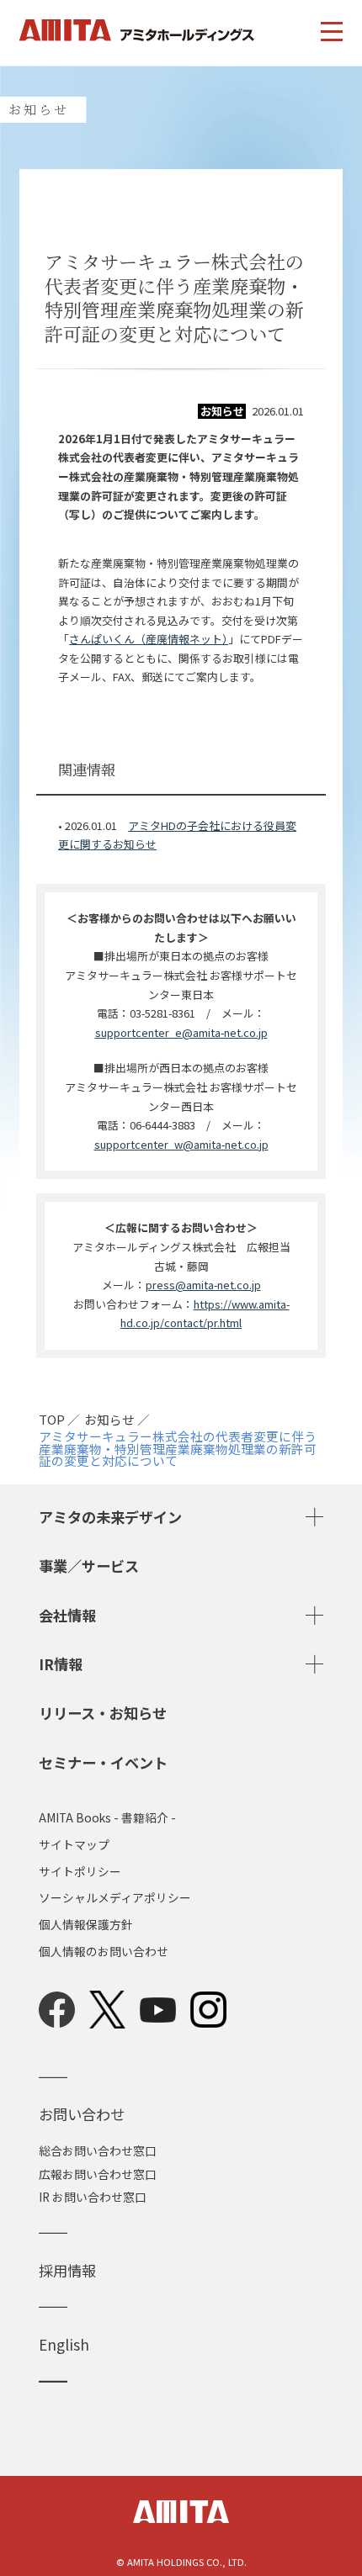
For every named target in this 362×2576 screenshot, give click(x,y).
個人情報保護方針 (86, 1925)
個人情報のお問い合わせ (104, 1952)
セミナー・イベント (103, 1762)
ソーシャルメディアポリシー (115, 1898)
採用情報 (67, 2270)
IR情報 (61, 1664)
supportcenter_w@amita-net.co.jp (181, 1144)
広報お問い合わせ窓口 (98, 2174)
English (64, 2344)
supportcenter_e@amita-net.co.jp (181, 1032)
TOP (52, 1420)
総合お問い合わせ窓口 (98, 2150)
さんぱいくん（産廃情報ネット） (149, 639)
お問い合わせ (82, 2114)
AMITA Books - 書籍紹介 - (107, 1818)
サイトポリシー (80, 1872)
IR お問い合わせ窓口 (93, 2197)
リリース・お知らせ (103, 1713)
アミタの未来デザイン (110, 1517)
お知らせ (109, 1420)
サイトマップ (74, 1845)
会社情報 (67, 1615)
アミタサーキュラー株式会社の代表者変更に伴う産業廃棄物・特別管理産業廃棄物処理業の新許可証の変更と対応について (178, 1449)
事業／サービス (89, 1566)
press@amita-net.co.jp (203, 1285)
